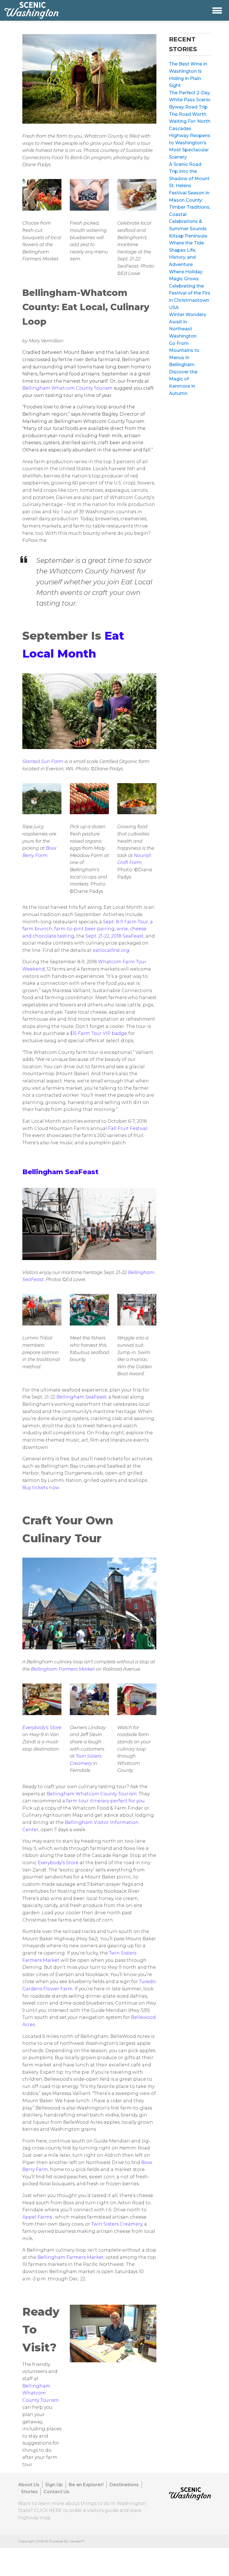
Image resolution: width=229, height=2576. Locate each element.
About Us (29, 2485)
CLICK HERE (48, 2510)
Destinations (124, 2485)
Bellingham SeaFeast (60, 1172)
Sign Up (54, 2485)
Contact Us (56, 2492)
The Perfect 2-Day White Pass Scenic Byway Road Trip (190, 100)
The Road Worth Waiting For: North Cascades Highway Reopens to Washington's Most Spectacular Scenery (190, 136)
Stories (29, 2492)
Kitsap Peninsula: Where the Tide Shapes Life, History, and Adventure (188, 250)
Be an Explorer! (86, 2485)
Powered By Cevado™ (67, 2541)
